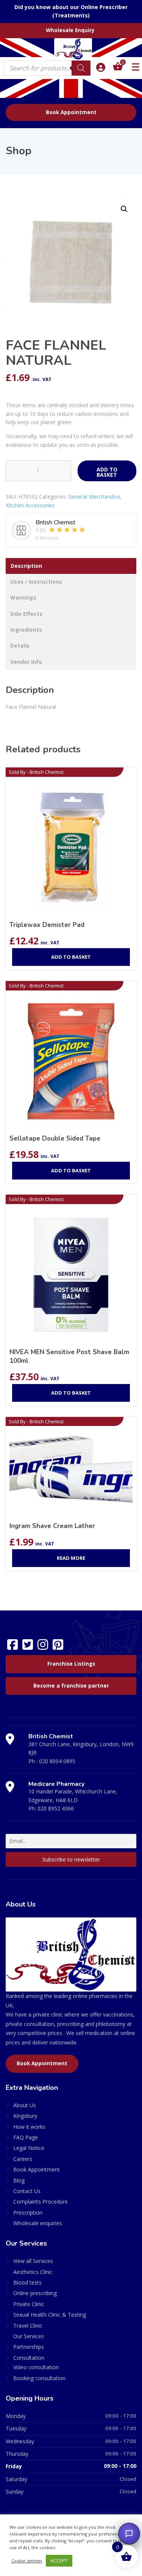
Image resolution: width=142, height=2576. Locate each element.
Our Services (29, 2336)
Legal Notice (29, 2148)
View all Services (33, 2261)
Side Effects (26, 614)
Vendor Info (26, 662)
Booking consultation (39, 2378)
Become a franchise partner (71, 1686)
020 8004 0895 (57, 1761)
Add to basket (107, 472)
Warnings (23, 598)
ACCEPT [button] (59, 2561)
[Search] (81, 68)
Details (20, 646)
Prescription (28, 2213)
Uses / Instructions (36, 582)
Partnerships (29, 2347)
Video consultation (36, 2367)
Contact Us (27, 2191)
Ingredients (26, 630)
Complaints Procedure (41, 2202)
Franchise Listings (71, 1664)
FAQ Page (26, 2137)
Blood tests (27, 2282)
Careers (23, 2159)
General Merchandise (94, 497)
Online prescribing (35, 2293)
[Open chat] (129, 2534)
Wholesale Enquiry (70, 30)
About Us (25, 2105)
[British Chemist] (71, 49)
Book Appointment (71, 112)
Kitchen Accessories (30, 505)
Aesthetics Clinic (33, 2272)
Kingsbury (25, 2116)
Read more (71, 1558)
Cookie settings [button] (27, 2561)
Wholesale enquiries (38, 2223)
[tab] (71, 566)
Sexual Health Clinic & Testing (50, 2315)
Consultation (29, 2358)
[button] (124, 209)
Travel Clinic (28, 2326)
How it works (29, 2127)
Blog (19, 2180)
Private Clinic (29, 2304)
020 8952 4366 (56, 1808)
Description (26, 566)
